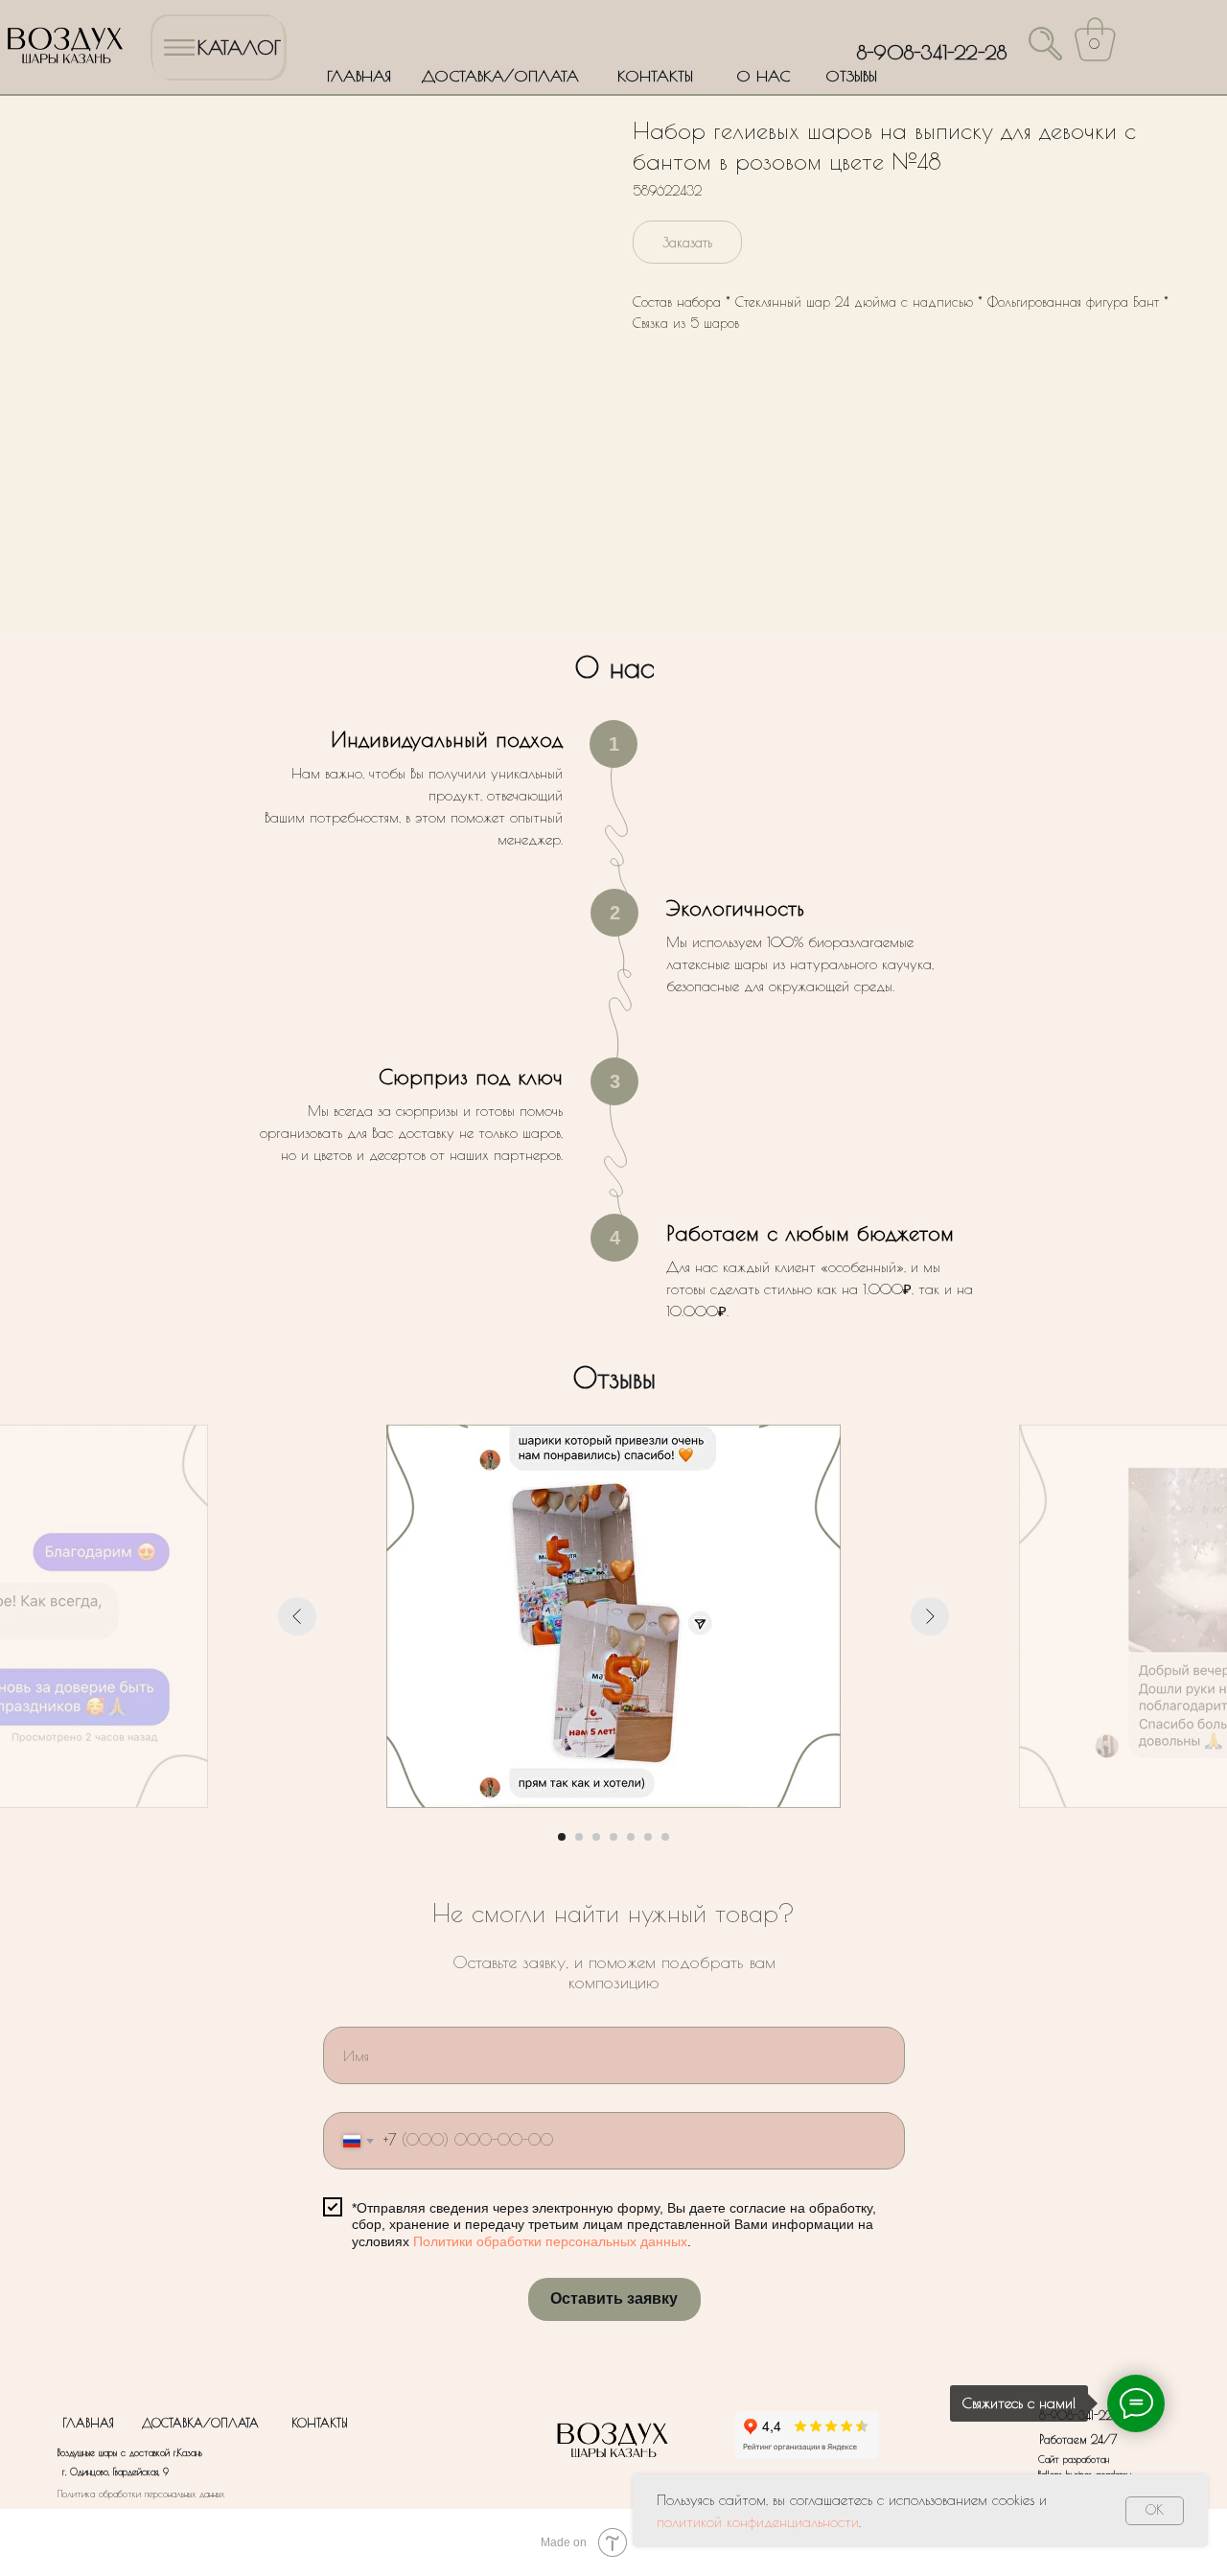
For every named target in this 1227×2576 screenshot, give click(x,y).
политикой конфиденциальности (758, 2522)
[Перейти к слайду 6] (648, 1837)
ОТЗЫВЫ (851, 76)
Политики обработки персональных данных (550, 2241)
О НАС (763, 76)
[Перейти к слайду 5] (631, 1837)
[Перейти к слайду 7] (665, 1837)
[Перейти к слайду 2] (579, 1837)
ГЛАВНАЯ (359, 76)
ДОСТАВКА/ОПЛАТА (500, 76)
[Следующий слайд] (930, 1616)
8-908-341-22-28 (932, 52)
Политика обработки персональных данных (141, 2494)
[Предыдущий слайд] (297, 1616)
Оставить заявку (614, 2298)
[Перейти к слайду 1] (562, 1837)
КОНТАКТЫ (655, 76)
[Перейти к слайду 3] (596, 1837)
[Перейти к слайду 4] (613, 1837)
